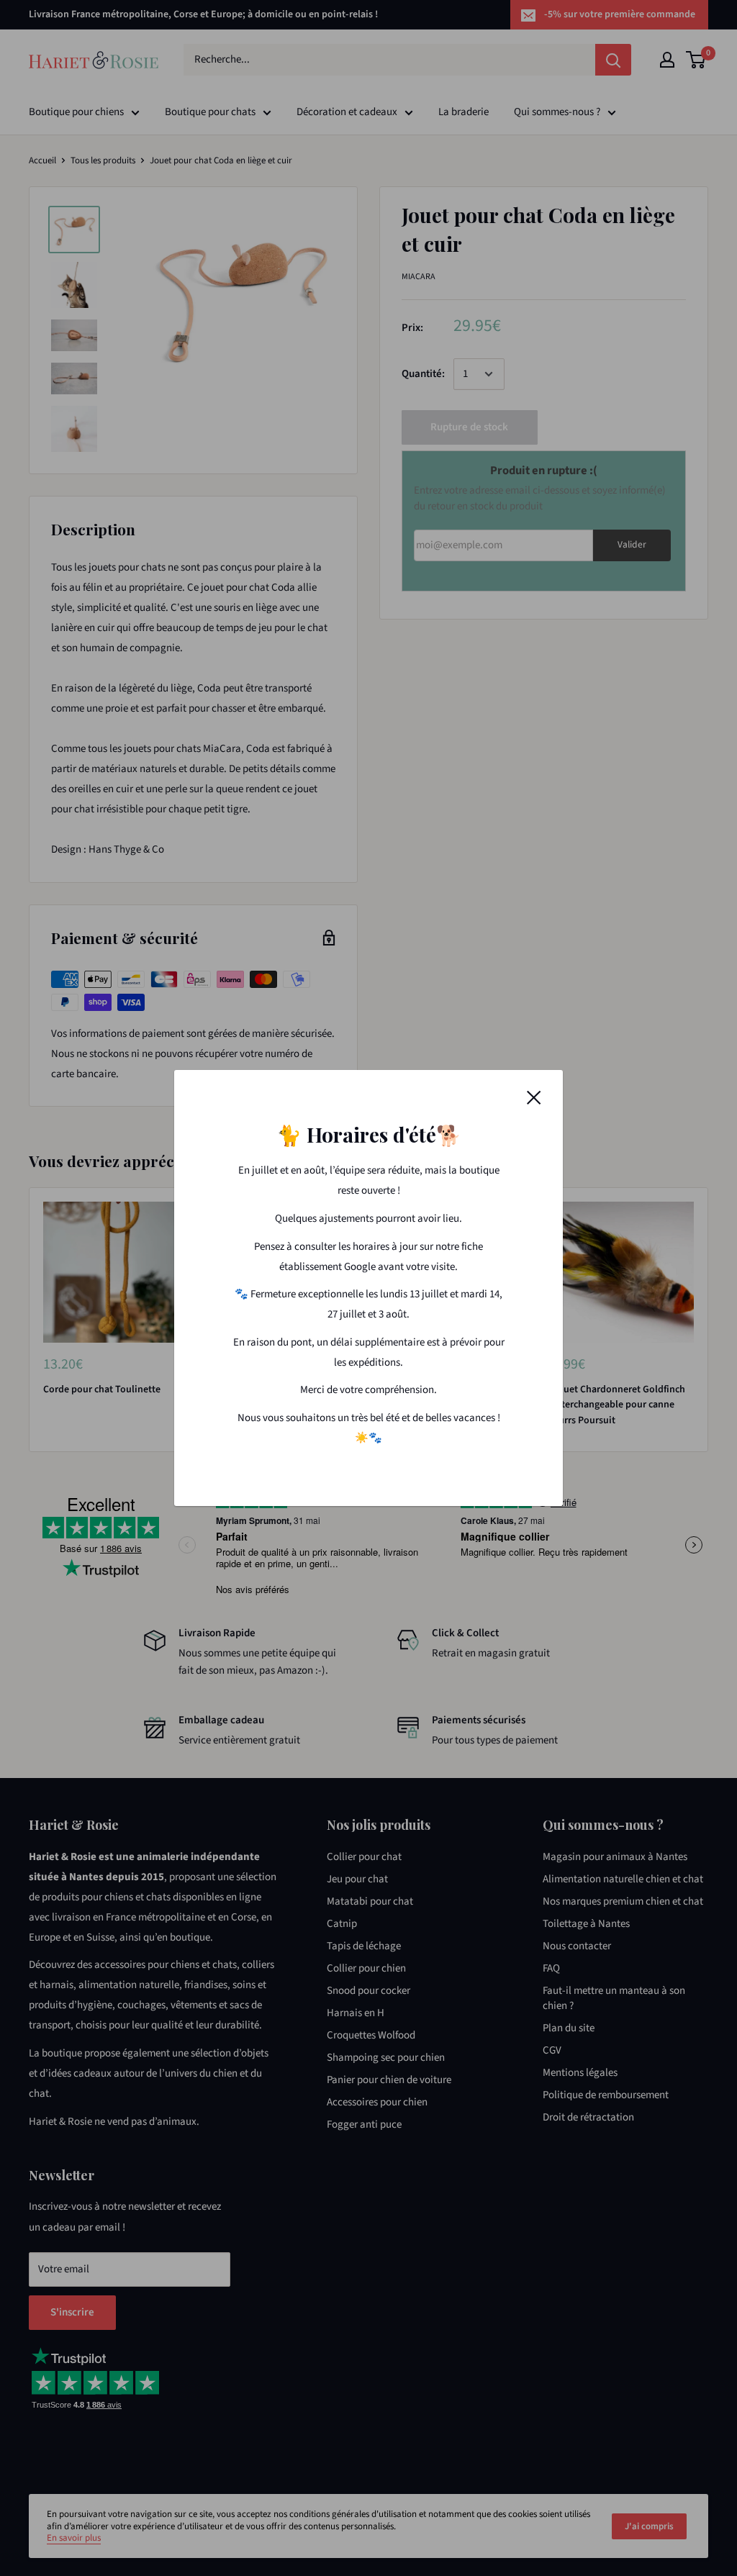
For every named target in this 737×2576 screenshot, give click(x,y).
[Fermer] (534, 1097)
